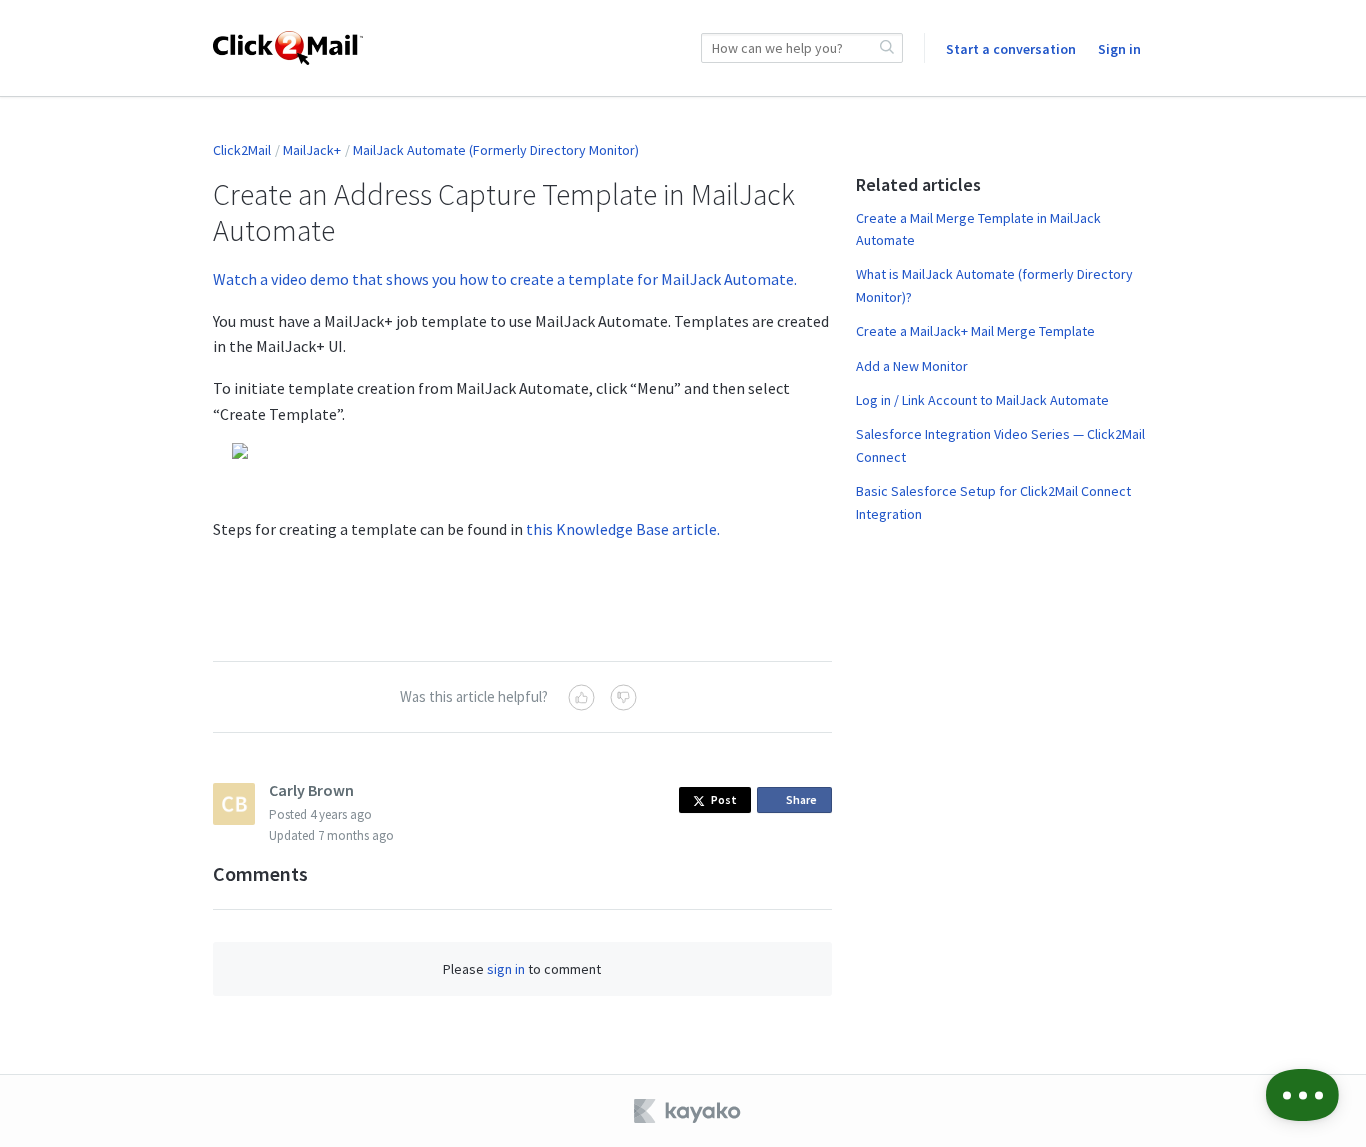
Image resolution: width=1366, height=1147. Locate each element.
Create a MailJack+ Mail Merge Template (975, 331)
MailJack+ (312, 150)
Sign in (1119, 49)
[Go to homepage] (288, 48)
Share (805, 802)
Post (724, 799)
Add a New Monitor (912, 366)
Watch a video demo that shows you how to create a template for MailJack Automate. (505, 279)
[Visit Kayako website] (689, 1111)
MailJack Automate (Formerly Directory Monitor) (496, 150)
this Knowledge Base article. (623, 529)
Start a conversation (1011, 49)
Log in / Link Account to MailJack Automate (982, 400)
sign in (506, 969)
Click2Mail (242, 150)
